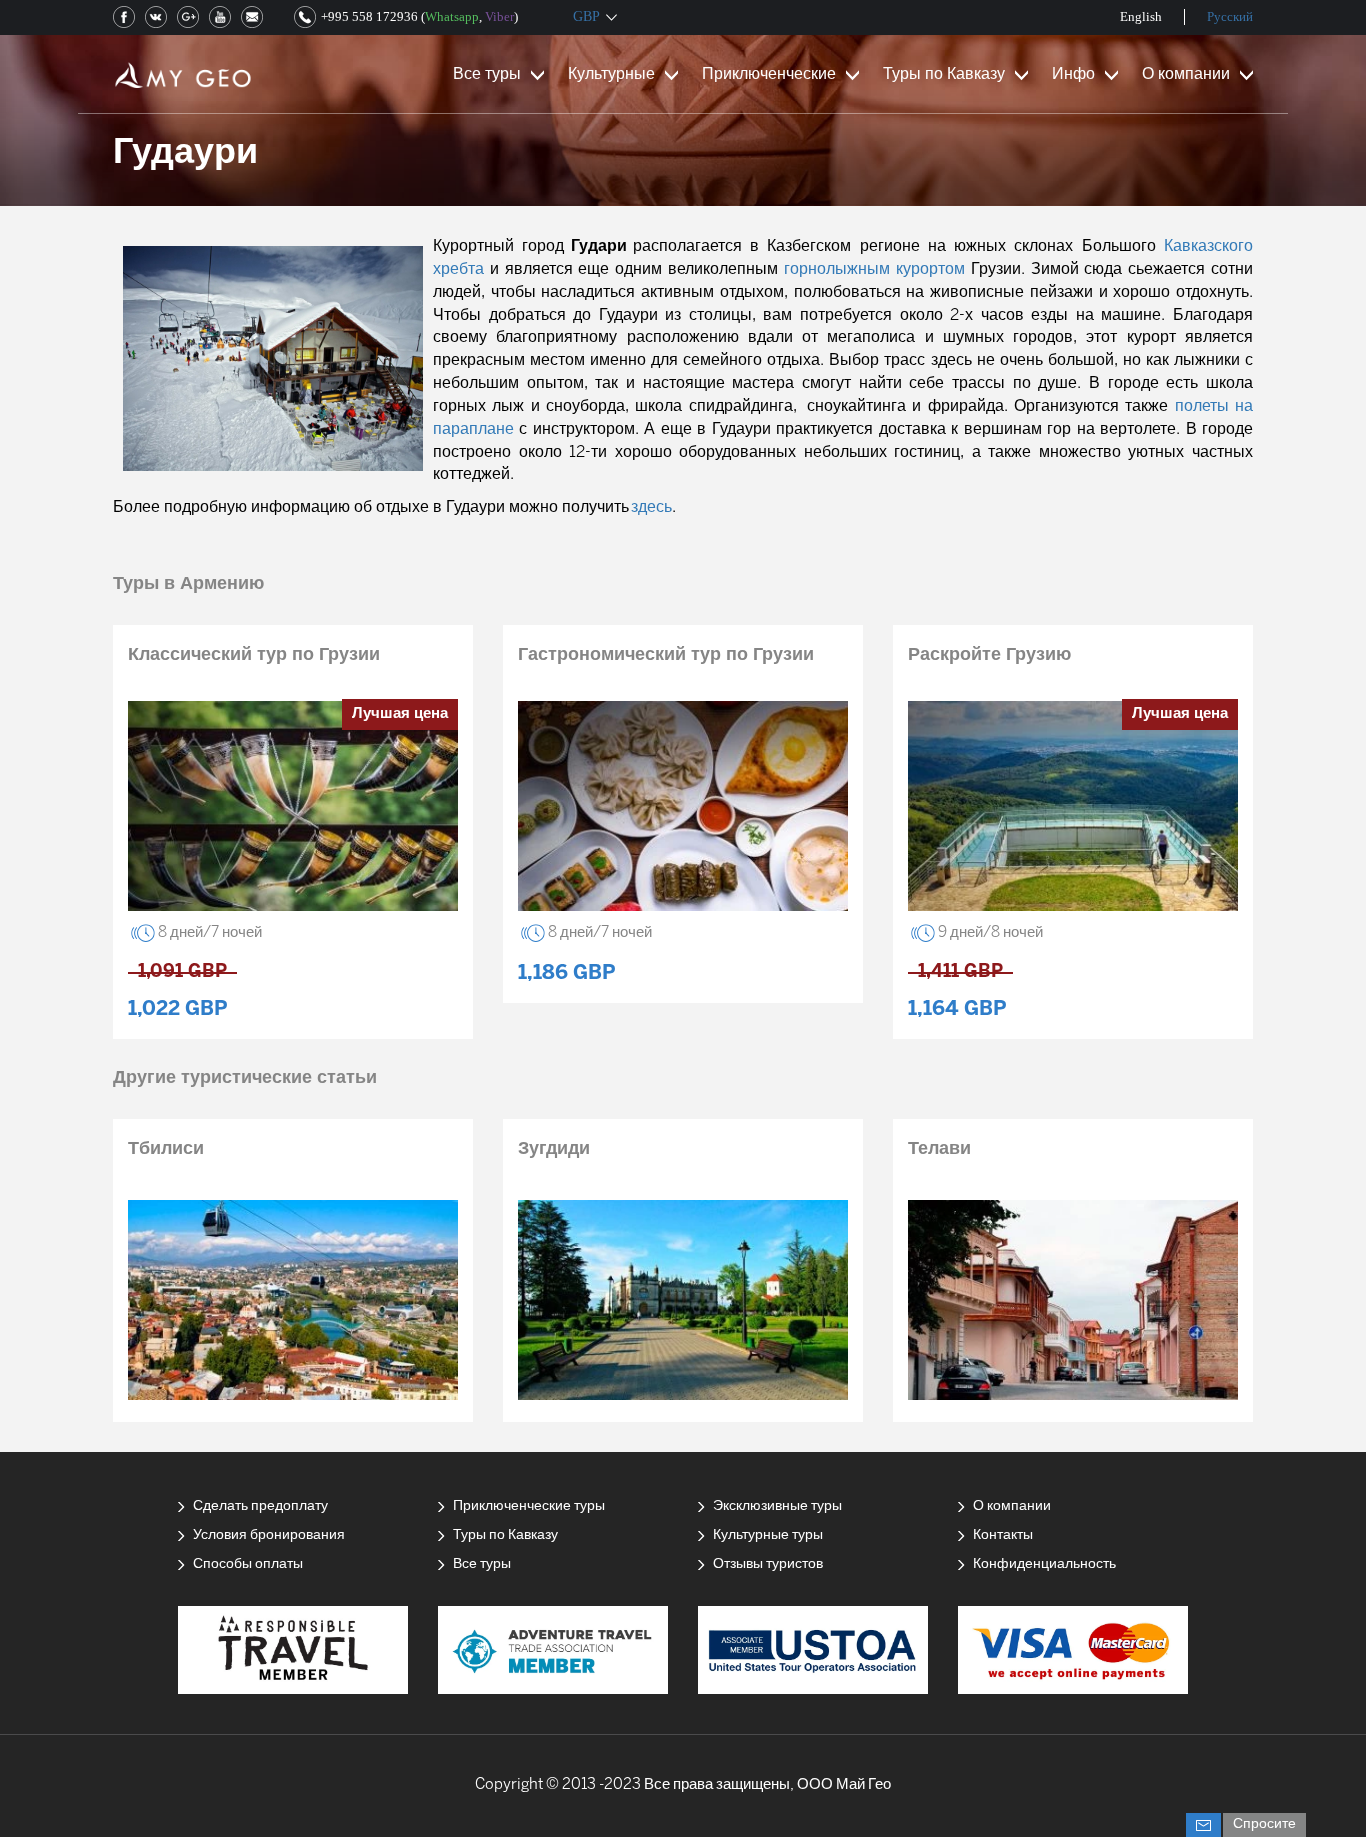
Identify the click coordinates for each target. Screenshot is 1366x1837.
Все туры (487, 74)
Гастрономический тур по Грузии (666, 655)
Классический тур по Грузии (254, 655)
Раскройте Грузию (989, 655)
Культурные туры (768, 1535)
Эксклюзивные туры (777, 1506)
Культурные (611, 74)
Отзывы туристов (768, 1564)
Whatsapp (452, 16)
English (1141, 16)
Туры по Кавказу (944, 74)
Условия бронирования (269, 1535)
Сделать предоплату (260, 1506)
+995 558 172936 (369, 16)
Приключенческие (769, 74)
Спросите (1264, 1824)
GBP (586, 16)
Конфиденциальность (1044, 1564)
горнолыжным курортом (874, 269)
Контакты (1003, 1535)
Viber (499, 16)
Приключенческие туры (529, 1506)
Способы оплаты (248, 1564)
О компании (1186, 74)
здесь (651, 507)
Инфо (1073, 74)
